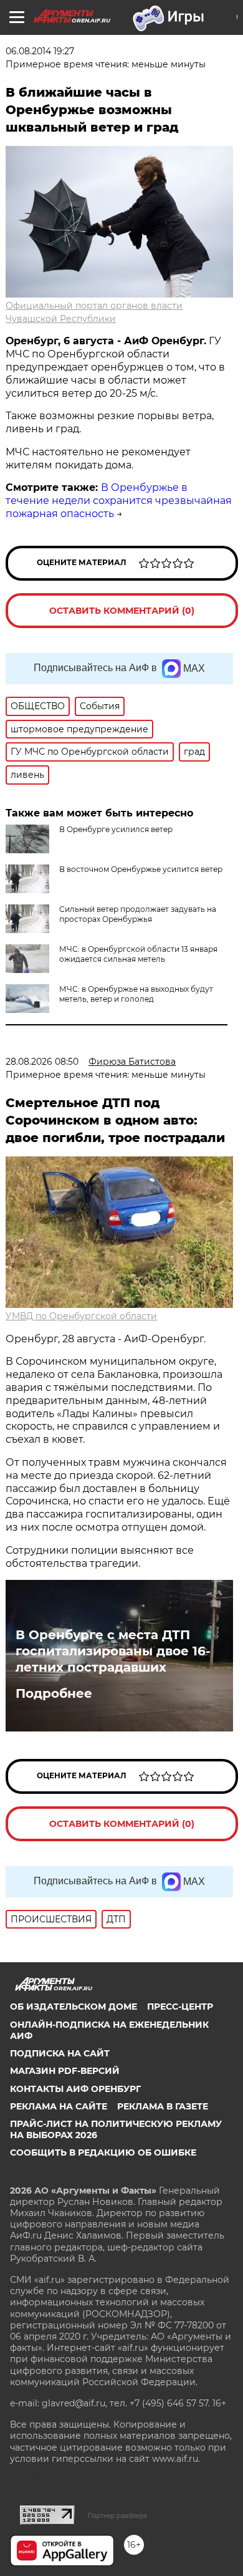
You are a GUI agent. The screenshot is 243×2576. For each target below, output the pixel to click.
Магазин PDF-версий (65, 2071)
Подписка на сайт (60, 2053)
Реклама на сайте (59, 2106)
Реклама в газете (163, 2106)
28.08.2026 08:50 (42, 1062)
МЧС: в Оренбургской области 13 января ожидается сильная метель (138, 954)
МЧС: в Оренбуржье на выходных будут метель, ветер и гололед (136, 994)
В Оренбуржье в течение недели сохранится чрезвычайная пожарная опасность (119, 501)
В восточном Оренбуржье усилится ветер (141, 869)
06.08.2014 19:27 (40, 51)
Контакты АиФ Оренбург (75, 2089)
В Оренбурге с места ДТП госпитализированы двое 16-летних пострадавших (113, 1651)
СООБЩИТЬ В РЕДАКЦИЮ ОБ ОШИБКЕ (103, 2152)
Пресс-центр (180, 2007)
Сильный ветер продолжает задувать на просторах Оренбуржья (138, 914)
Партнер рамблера (117, 2515)
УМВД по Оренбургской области (81, 1316)
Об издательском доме (74, 2007)
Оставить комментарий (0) (122, 611)
